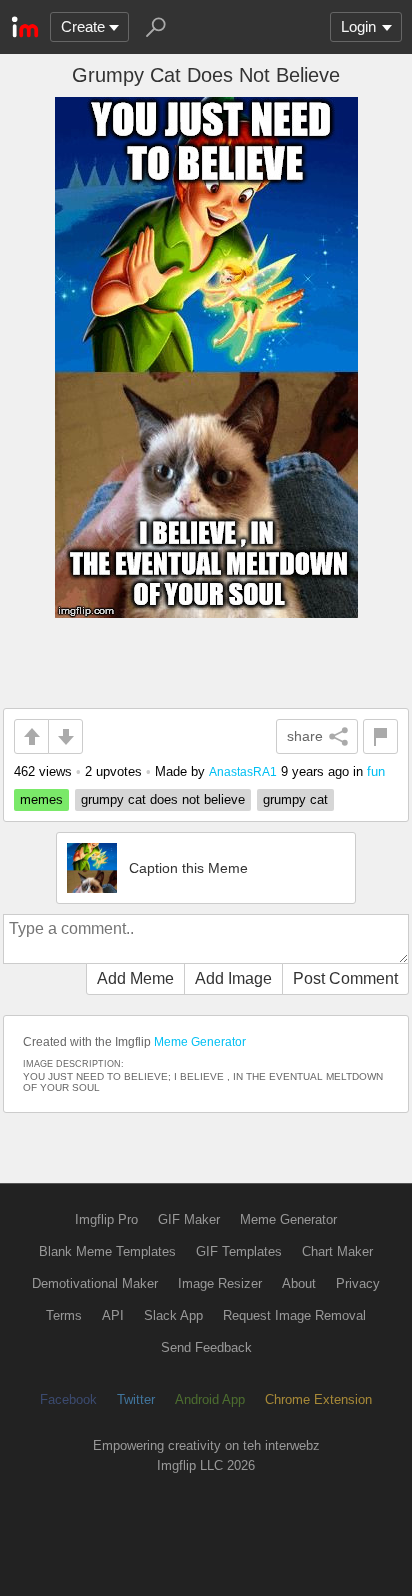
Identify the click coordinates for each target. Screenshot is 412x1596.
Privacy (358, 1283)
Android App (210, 1399)
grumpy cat (295, 799)
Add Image (233, 978)
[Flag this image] (380, 736)
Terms (64, 1315)
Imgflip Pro (106, 1219)
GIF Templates (239, 1251)
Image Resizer (220, 1283)
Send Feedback (206, 1347)
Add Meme (135, 978)
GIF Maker (189, 1219)
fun (376, 771)
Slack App (173, 1315)
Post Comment (345, 978)
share (305, 736)
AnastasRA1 (243, 771)
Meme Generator (200, 1042)
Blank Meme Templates (107, 1251)
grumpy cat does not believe (163, 799)
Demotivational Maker (95, 1283)
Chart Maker (337, 1251)
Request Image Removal (294, 1315)
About (299, 1283)
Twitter (136, 1399)
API (113, 1315)
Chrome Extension (318, 1399)
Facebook (68, 1399)
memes (41, 799)
